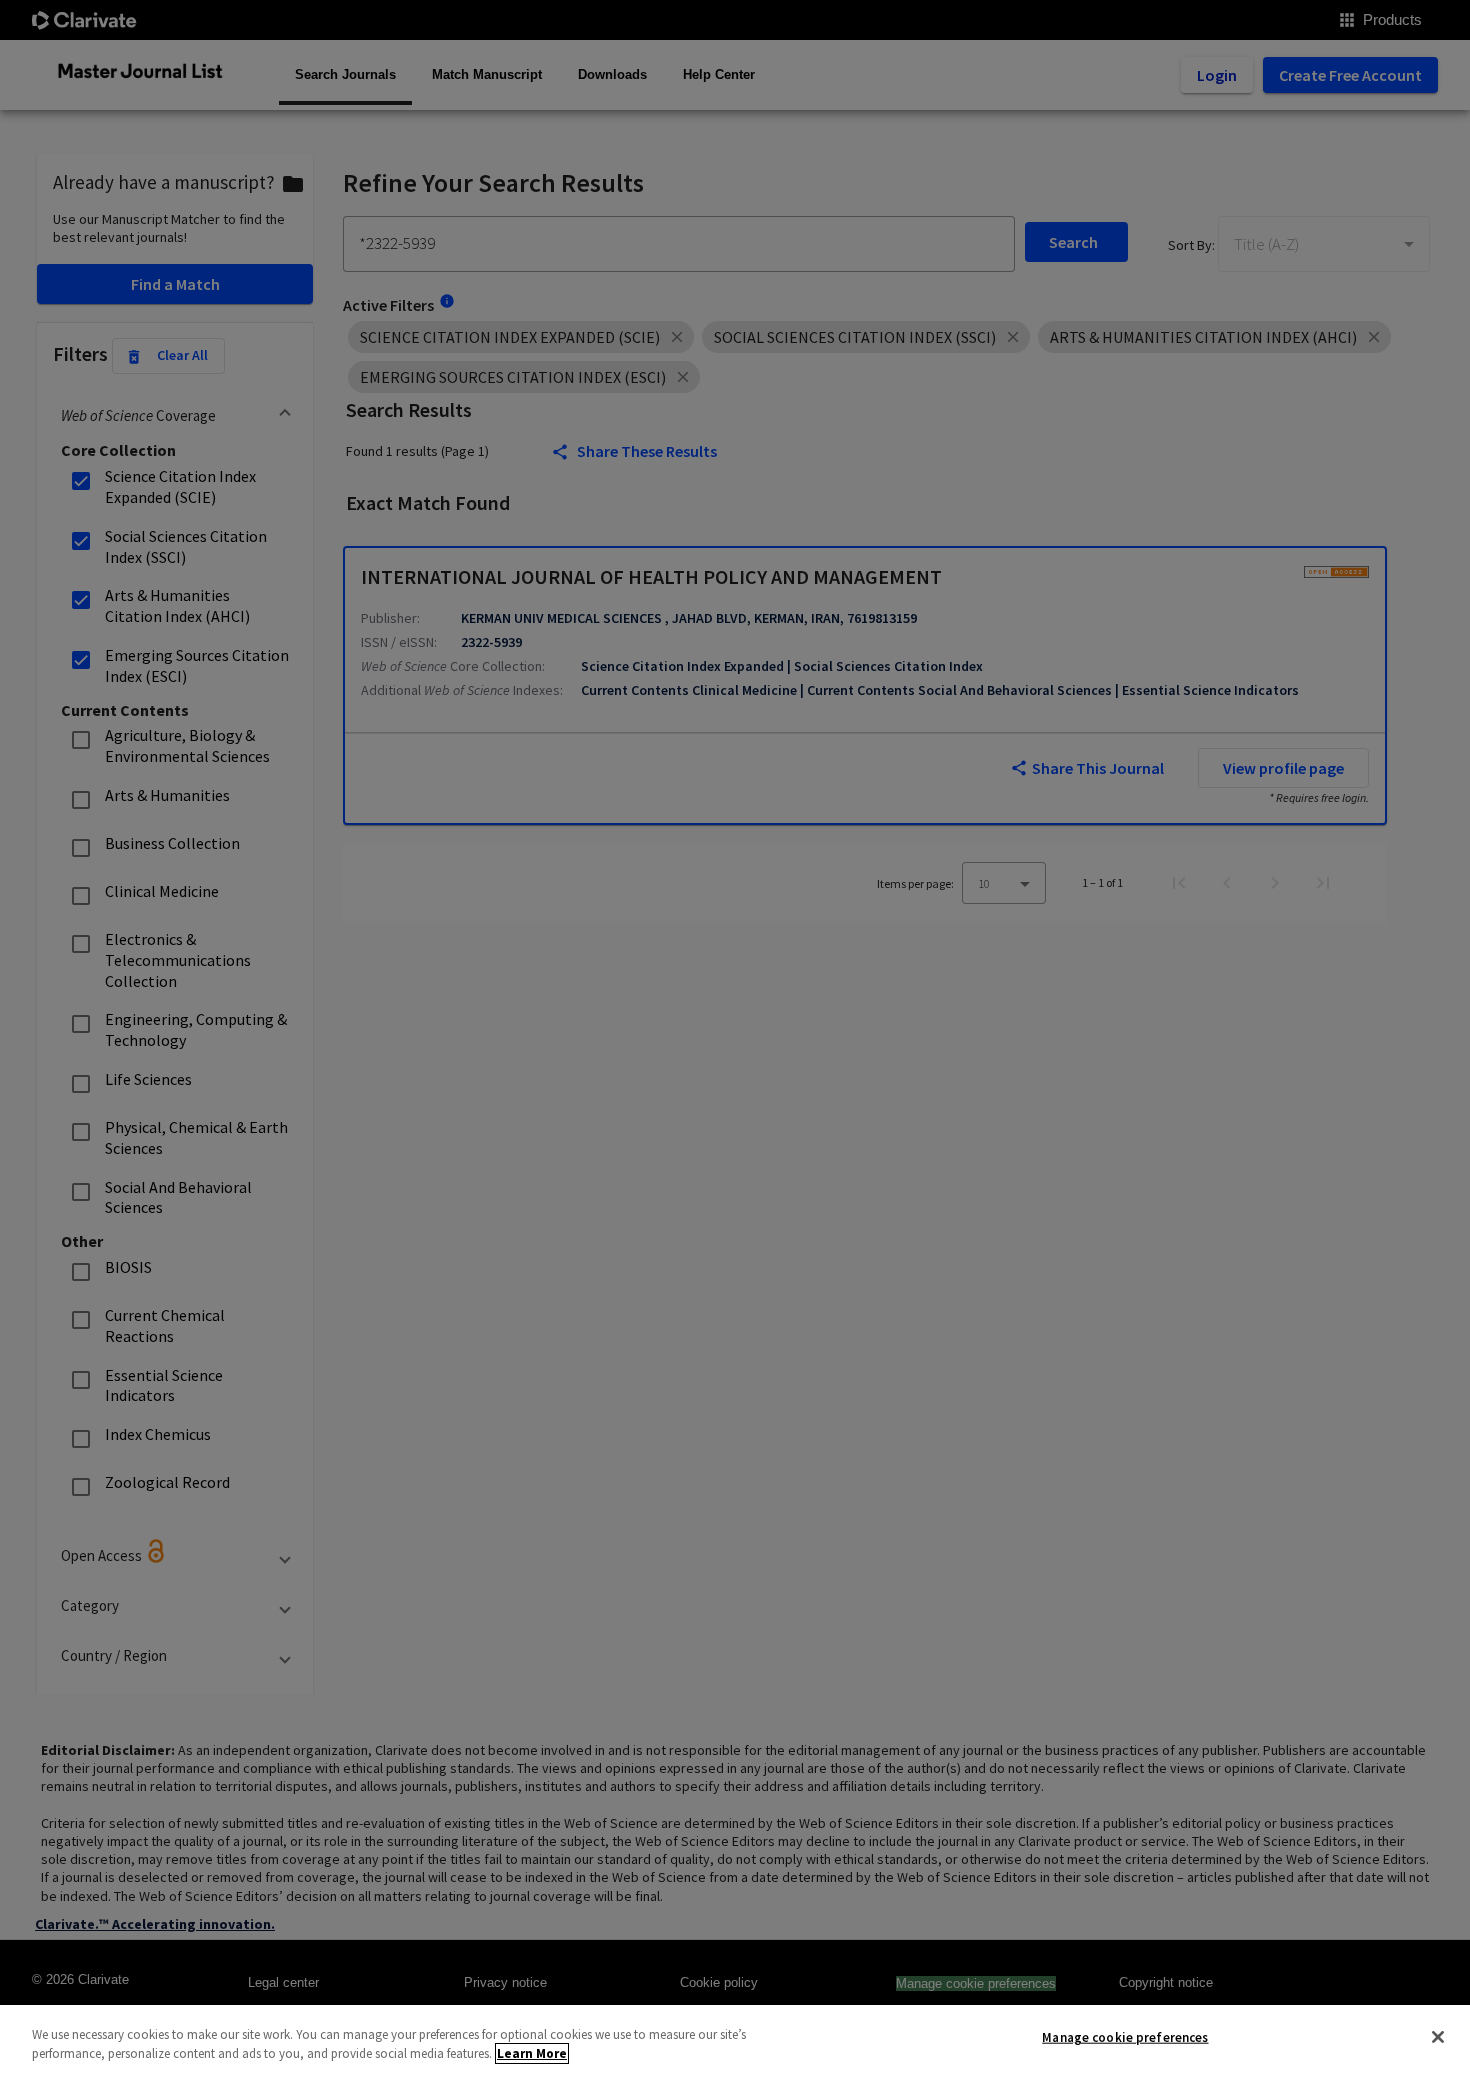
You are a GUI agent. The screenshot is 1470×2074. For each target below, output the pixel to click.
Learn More (532, 2053)
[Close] (1438, 2037)
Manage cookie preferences (1125, 2037)
